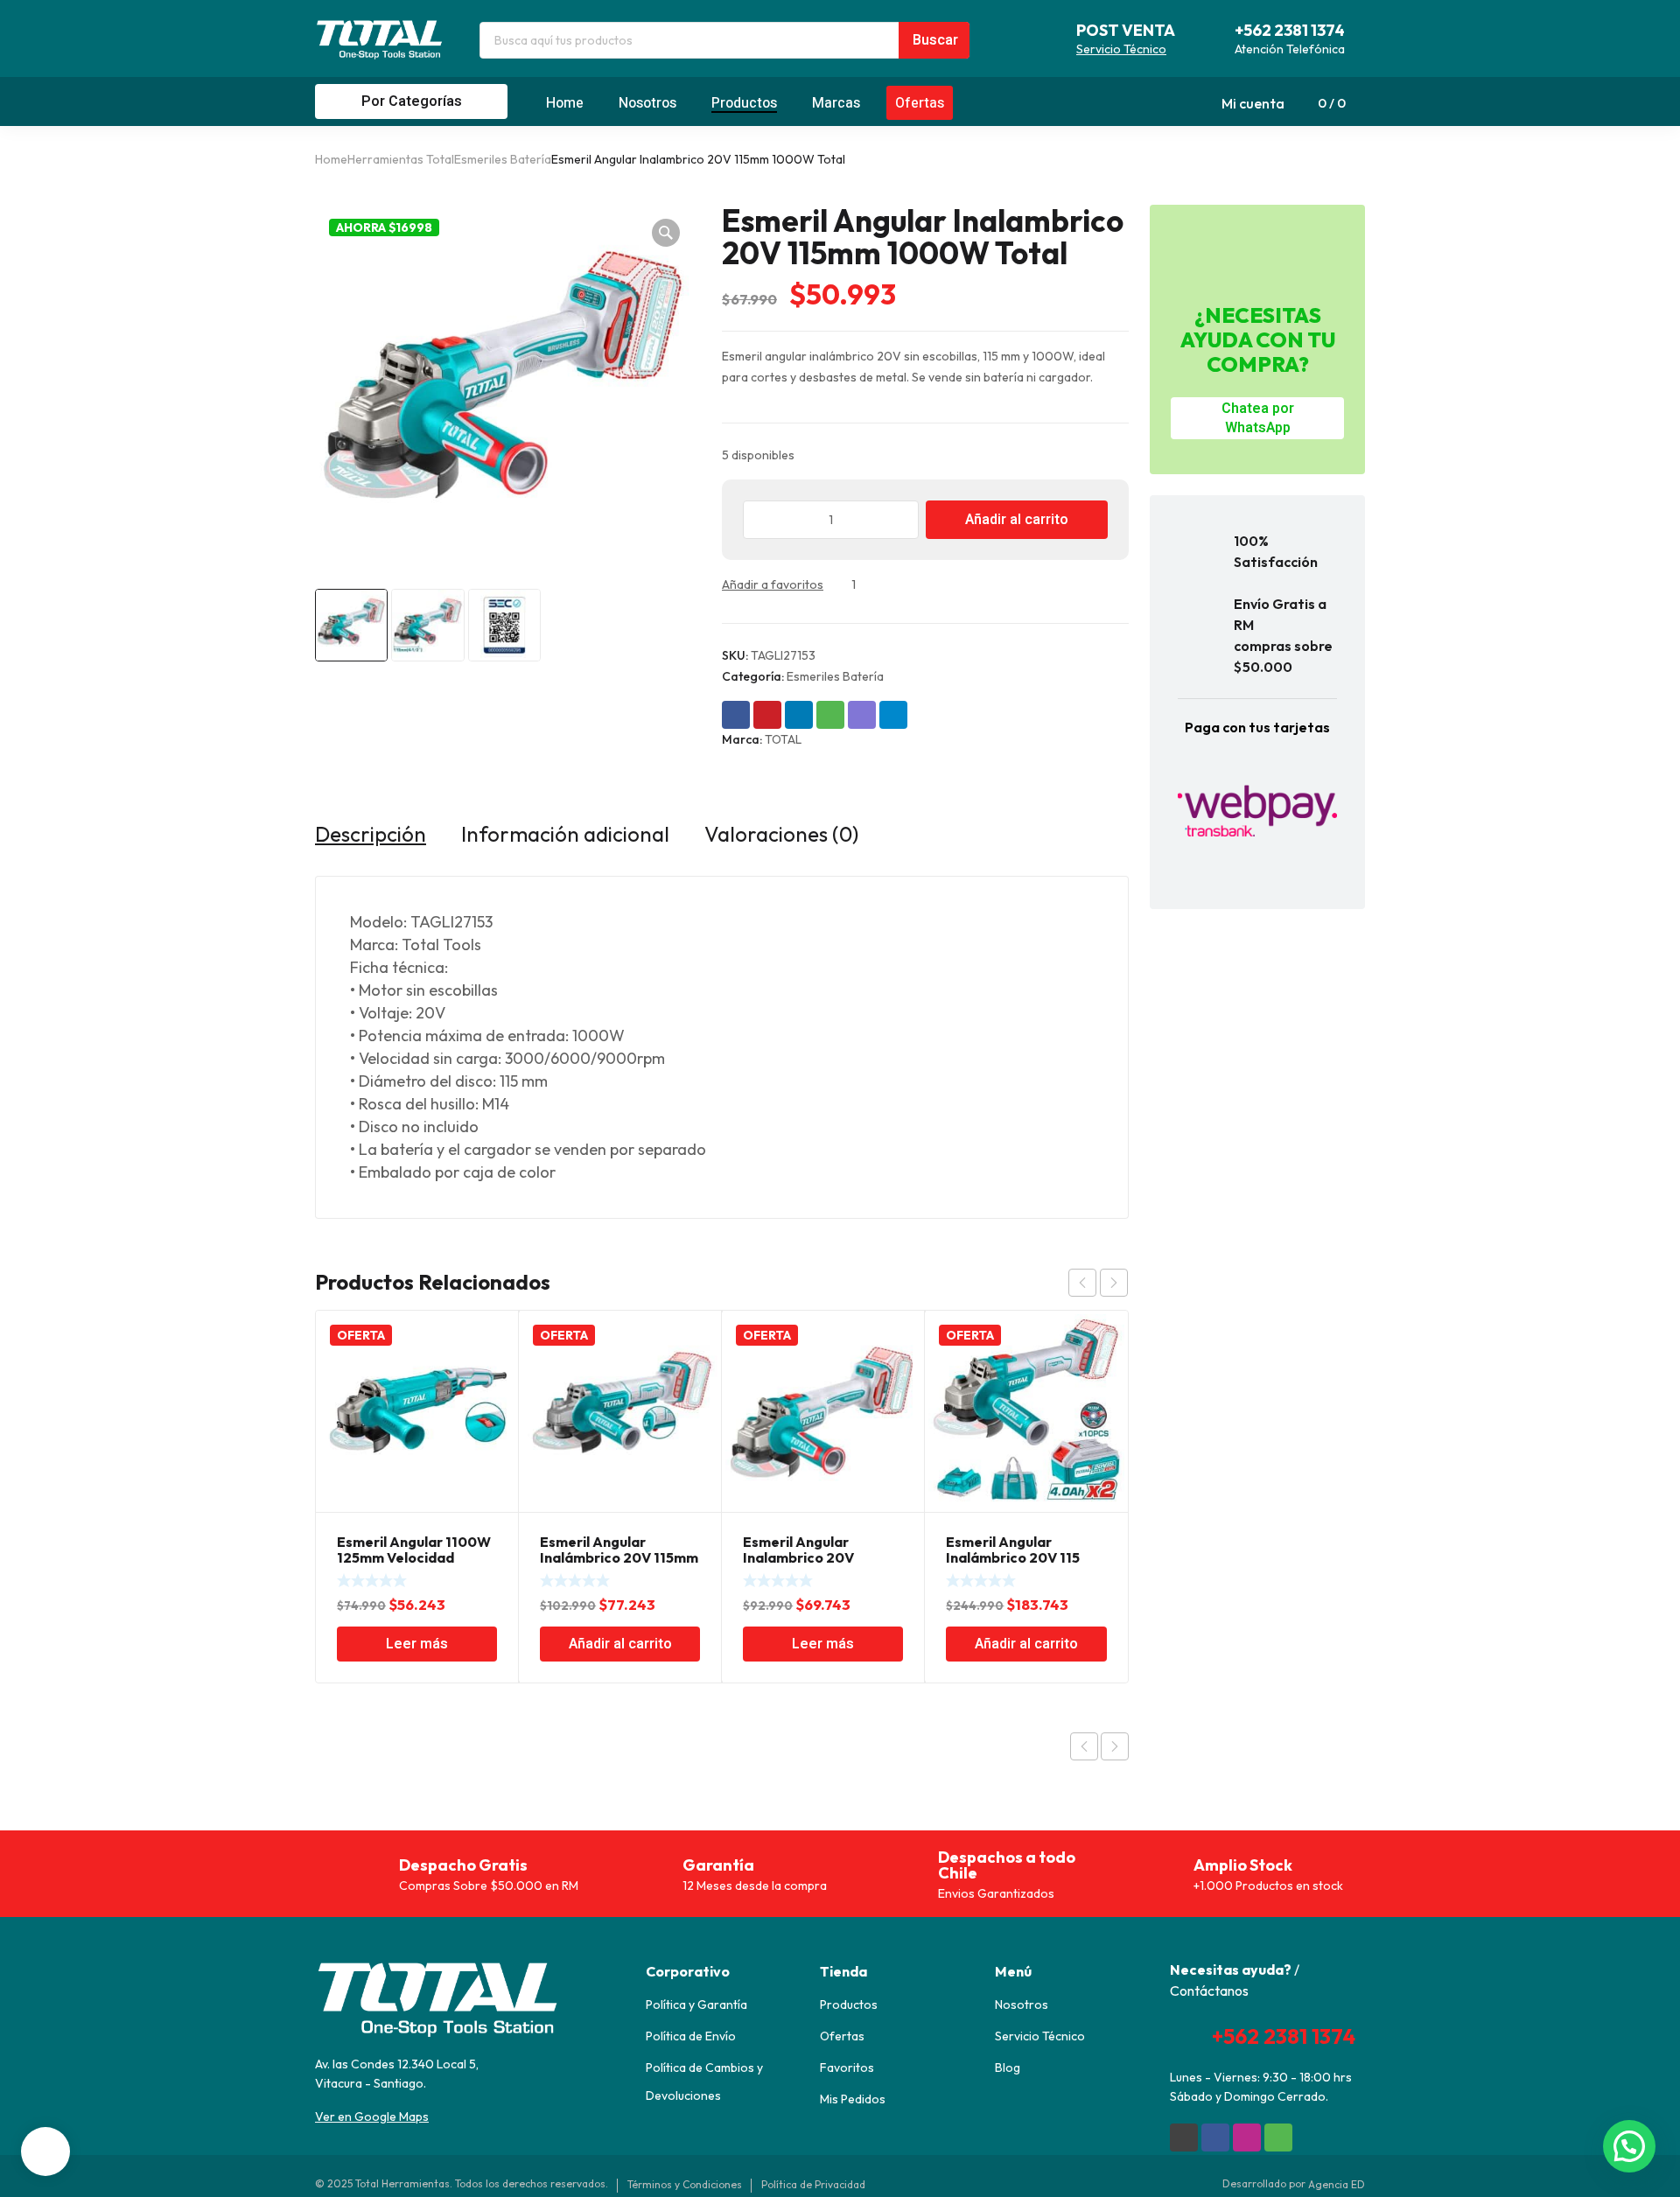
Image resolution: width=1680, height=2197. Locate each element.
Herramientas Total (401, 159)
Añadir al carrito (1017, 520)
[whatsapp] (1278, 2138)
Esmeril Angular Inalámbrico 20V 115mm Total (619, 1557)
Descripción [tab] (371, 834)
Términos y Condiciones (685, 2184)
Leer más (417, 1644)
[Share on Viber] (862, 715)
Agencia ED (1337, 2184)
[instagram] (1247, 2138)
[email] (1184, 2138)
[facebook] (1215, 2138)
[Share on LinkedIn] (799, 715)
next (1114, 1283)
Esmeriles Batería (503, 159)
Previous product (1084, 1746)
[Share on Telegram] (893, 715)
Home (331, 159)
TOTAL (783, 739)
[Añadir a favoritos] (839, 584)
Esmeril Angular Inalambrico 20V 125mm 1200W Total (811, 1557)
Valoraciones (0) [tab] (781, 834)
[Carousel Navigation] (1098, 1283)
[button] (666, 233)
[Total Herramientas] (380, 38)
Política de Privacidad (813, 2184)
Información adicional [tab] (565, 834)
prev (1082, 1283)
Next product (1115, 1746)
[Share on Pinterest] (767, 715)
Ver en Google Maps (372, 2117)
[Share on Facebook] (736, 715)
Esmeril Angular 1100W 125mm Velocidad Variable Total (414, 1557)
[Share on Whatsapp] (830, 715)
